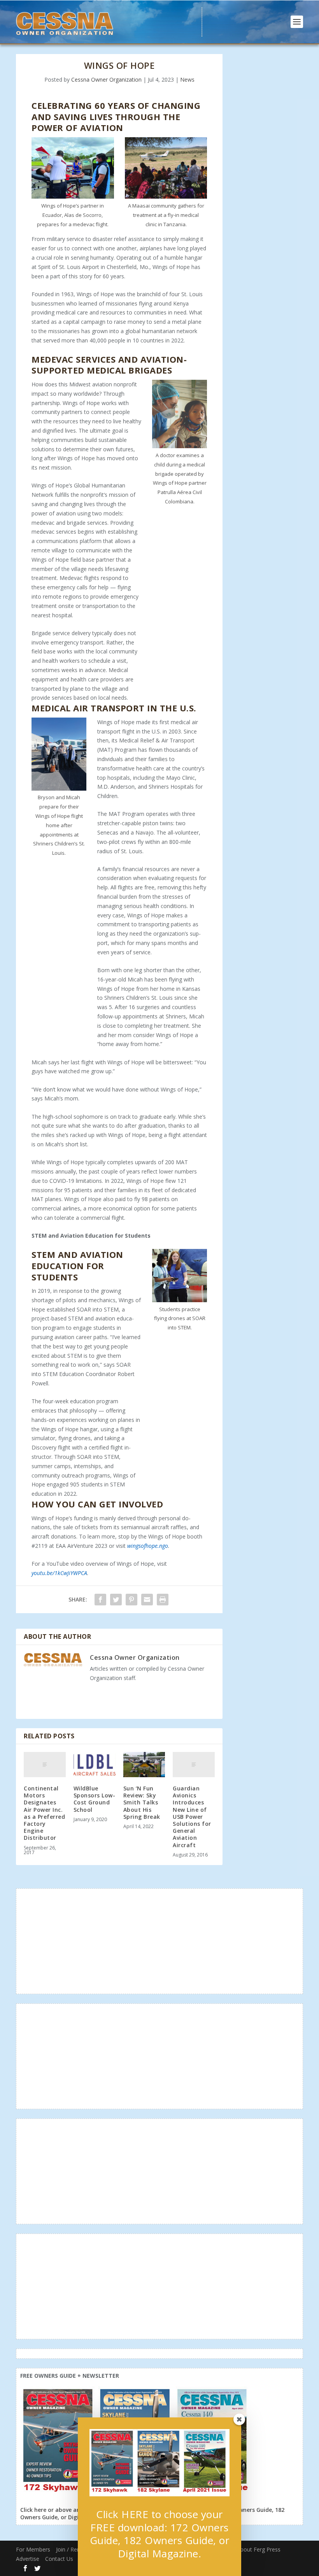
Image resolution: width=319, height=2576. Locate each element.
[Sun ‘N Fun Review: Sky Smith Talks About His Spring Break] (144, 1765)
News (187, 79)
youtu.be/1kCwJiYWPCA (59, 1573)
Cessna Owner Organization (106, 79)
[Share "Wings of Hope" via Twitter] (116, 1600)
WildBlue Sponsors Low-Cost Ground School (95, 1799)
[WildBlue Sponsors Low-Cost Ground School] (95, 1765)
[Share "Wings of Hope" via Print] (163, 1600)
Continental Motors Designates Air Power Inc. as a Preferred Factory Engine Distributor (44, 1813)
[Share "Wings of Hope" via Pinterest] (131, 1600)
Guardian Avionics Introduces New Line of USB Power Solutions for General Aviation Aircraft (192, 1817)
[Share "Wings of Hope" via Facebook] (100, 1600)
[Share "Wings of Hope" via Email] (147, 1600)
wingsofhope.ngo (148, 1546)
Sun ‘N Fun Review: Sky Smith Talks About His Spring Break (142, 1802)
